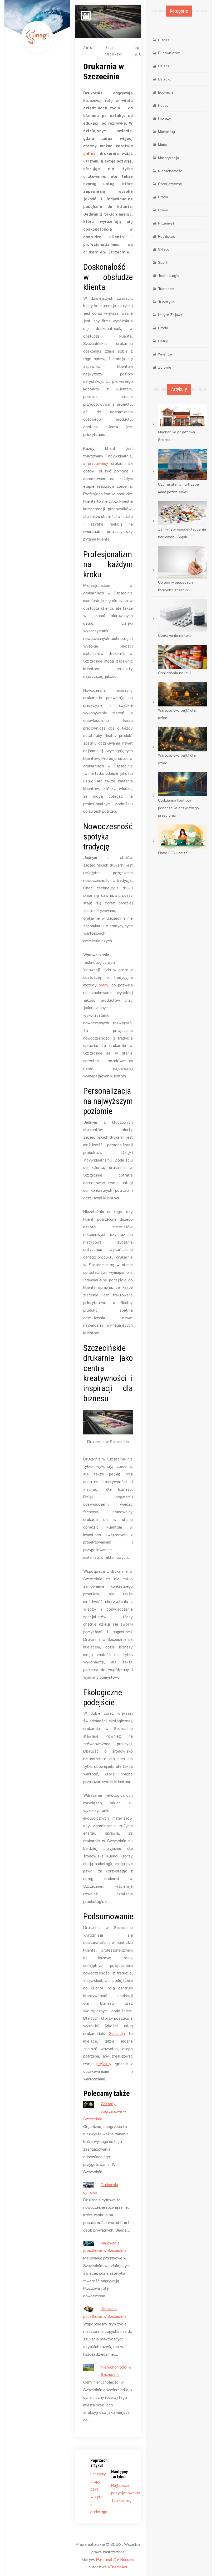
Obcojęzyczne (170, 184)
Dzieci (163, 66)
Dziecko (165, 79)
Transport (166, 289)
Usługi (164, 341)
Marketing (166, 131)
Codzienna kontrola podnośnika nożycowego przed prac (178, 808)
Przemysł (166, 223)
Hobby (163, 105)
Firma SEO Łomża (173, 853)
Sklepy (164, 249)
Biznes (164, 40)
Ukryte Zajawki (171, 315)
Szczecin (117, 2033)
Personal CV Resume (115, 2559)
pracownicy (98, 463)
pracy (104, 985)
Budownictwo (169, 53)
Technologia (169, 275)
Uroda (163, 328)
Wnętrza (165, 354)
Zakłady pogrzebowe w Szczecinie (105, 2111)
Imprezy (165, 118)
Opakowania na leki (174, 635)
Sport (163, 262)
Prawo (163, 210)
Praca (163, 197)
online (89, 153)
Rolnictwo (167, 236)
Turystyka (166, 302)
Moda (163, 144)
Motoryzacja (169, 158)
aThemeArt (118, 2567)
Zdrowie (165, 367)
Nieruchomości (171, 171)
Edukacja (166, 92)
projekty (104, 2063)
